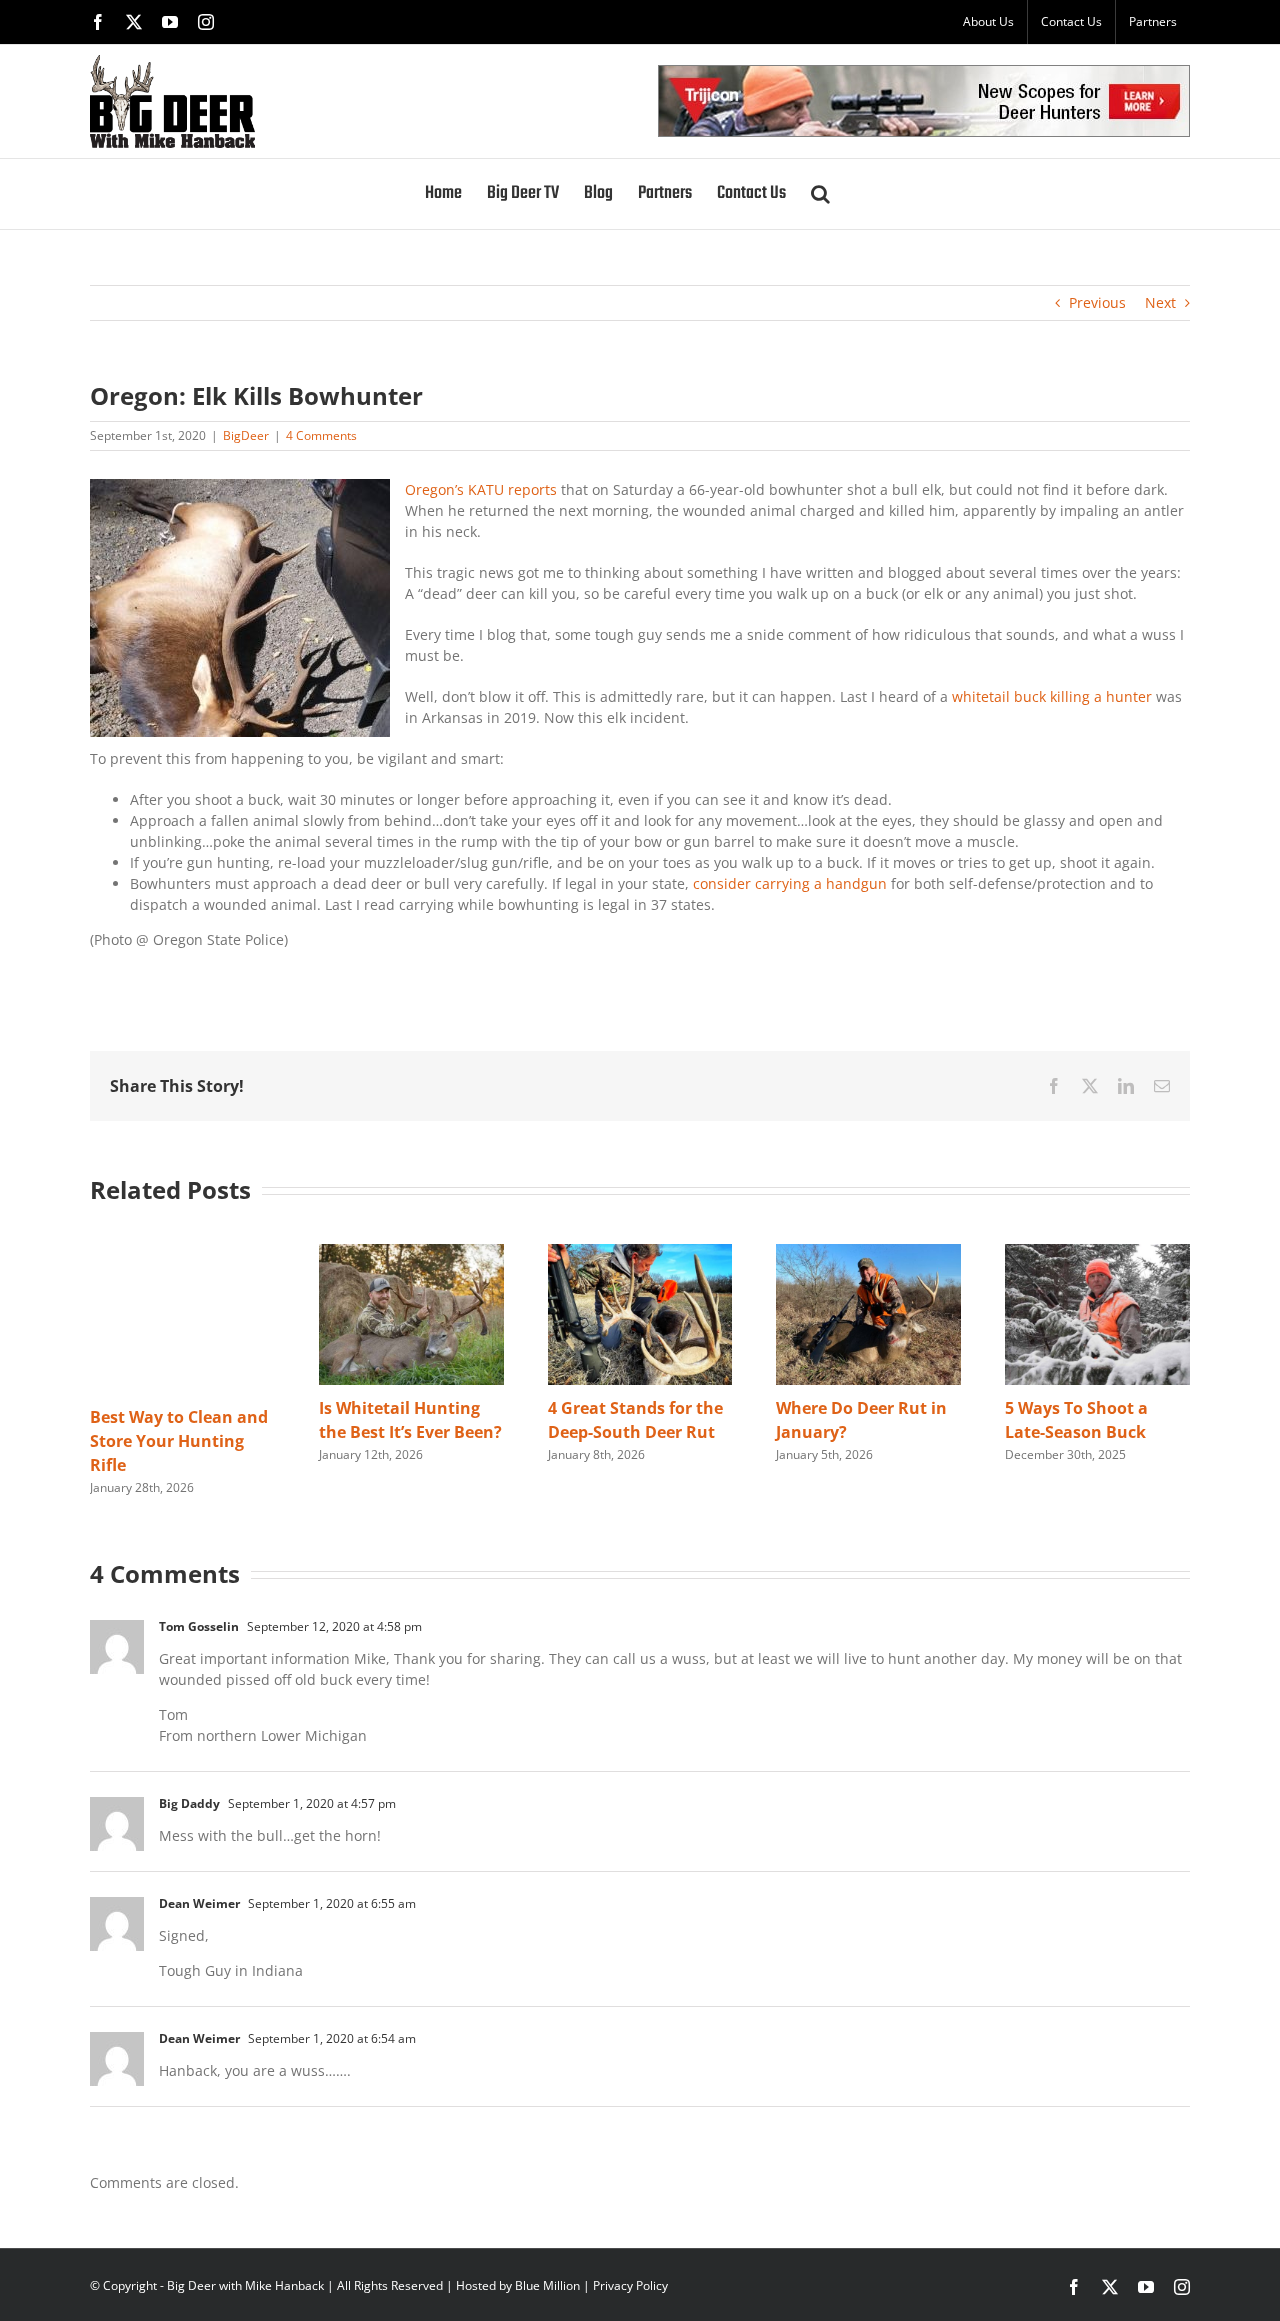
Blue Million (547, 2285)
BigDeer (246, 435)
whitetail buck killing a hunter (1052, 696)
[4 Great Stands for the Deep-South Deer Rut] (640, 1253)
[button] (820, 194)
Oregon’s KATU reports (481, 489)
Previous (1097, 302)
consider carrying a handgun (788, 883)
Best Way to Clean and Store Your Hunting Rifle (179, 1441)
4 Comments (321, 435)
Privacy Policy (630, 2285)
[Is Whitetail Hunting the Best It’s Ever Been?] (411, 1253)
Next (1160, 302)
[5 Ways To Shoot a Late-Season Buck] (1097, 1253)
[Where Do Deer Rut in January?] (868, 1253)
